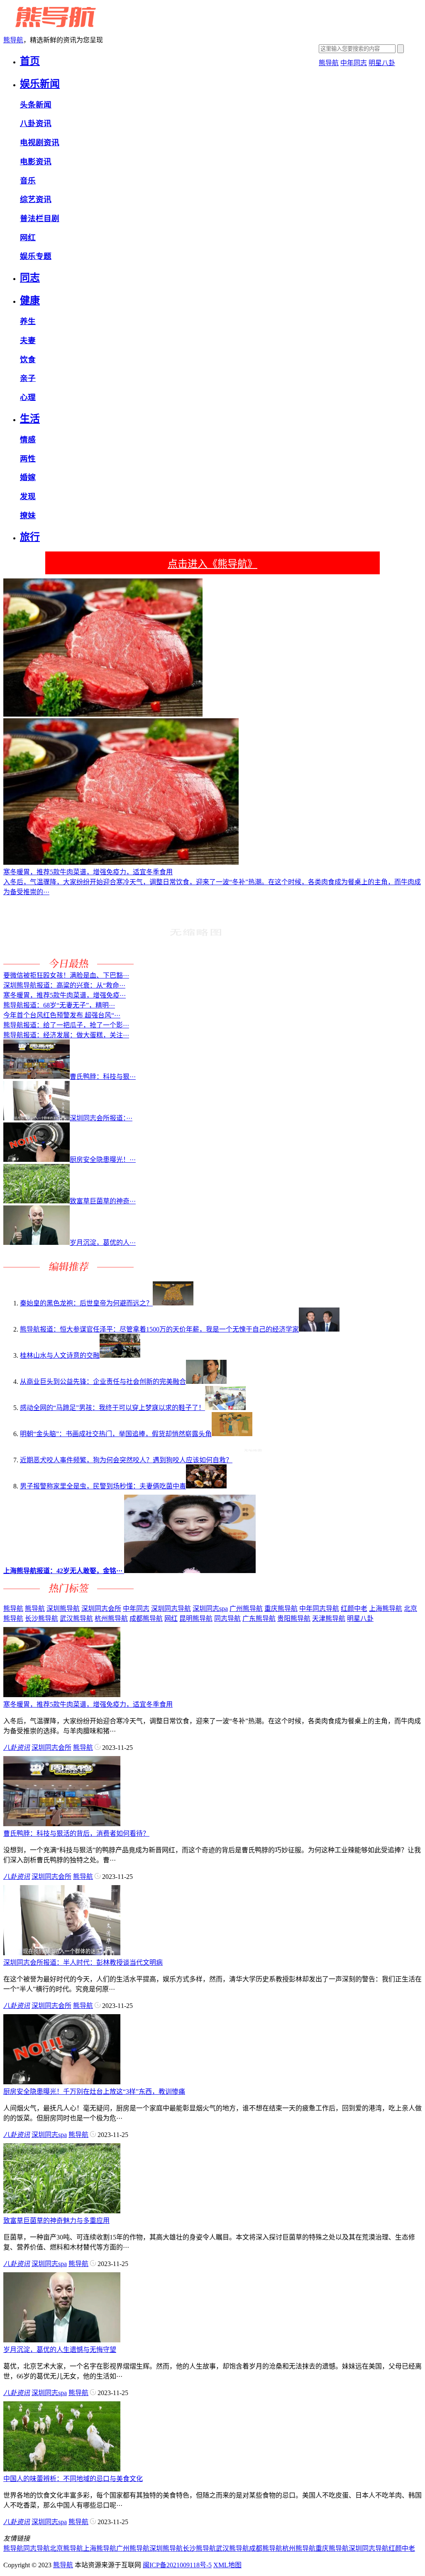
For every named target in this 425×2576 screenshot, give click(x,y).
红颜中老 (354, 1609)
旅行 (30, 537)
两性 (28, 459)
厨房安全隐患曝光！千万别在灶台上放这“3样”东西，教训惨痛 (94, 2092)
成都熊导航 (146, 1619)
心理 (28, 397)
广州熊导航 (246, 1609)
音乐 (28, 181)
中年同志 (354, 63)
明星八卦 (382, 63)
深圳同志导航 (171, 1609)
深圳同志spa (210, 1609)
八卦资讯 (36, 123)
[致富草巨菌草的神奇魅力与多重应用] (62, 2211)
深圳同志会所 (101, 1609)
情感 (28, 440)
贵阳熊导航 (294, 1619)
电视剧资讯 (40, 143)
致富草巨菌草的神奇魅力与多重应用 (56, 2221)
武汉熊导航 (76, 1619)
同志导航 (227, 1619)
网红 (28, 238)
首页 (30, 61)
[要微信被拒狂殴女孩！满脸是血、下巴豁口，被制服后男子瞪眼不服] (195, 966)
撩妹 (28, 516)
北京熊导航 (66, 2548)
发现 (28, 496)
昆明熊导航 (196, 1619)
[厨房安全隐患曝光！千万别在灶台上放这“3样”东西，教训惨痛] (62, 2082)
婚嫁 (28, 477)
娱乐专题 (36, 256)
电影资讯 (36, 162)
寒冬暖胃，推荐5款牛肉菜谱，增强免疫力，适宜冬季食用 (88, 1704)
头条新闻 (36, 105)
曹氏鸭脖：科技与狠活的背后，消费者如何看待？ (76, 1833)
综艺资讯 (36, 199)
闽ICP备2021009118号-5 (177, 2565)
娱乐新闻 (40, 84)
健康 (30, 300)
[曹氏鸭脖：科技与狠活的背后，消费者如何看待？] (62, 1824)
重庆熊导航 (281, 1609)
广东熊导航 (259, 1619)
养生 (28, 321)
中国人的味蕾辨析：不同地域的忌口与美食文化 (73, 2479)
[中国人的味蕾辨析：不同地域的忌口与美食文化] (62, 2469)
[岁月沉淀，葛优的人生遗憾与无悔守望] (62, 2340)
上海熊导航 (386, 1609)
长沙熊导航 (42, 1619)
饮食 (28, 360)
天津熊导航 (329, 1619)
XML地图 (227, 2565)
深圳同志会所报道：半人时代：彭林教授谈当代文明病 (83, 1962)
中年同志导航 (319, 1609)
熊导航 (13, 40)
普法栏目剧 (40, 218)
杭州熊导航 (111, 1619)
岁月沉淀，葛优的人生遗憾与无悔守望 (60, 2350)
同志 (30, 278)
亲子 (28, 378)
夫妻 (28, 340)
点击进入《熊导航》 (212, 564)
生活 (30, 419)
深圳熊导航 (63, 1609)
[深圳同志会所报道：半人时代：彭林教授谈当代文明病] (62, 1953)
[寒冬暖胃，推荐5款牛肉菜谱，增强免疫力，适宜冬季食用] (62, 1695)
